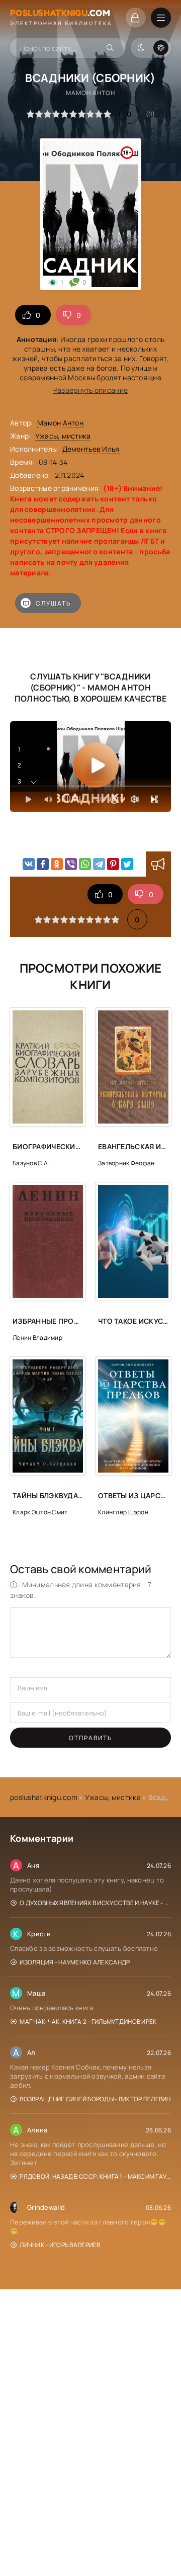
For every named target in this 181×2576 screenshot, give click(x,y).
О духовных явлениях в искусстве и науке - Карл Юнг (95, 1903)
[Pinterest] (113, 864)
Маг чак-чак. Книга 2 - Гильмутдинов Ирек (88, 2022)
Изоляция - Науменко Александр (75, 1962)
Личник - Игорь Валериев (60, 2245)
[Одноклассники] (57, 864)
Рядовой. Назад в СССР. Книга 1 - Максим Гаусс (95, 2176)
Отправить (90, 1738)
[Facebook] (43, 864)
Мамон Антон (60, 423)
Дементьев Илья (91, 449)
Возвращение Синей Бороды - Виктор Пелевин (95, 2099)
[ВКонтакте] (29, 864)
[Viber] (71, 864)
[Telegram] (99, 864)
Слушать (53, 603)
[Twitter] (127, 864)
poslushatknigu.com (44, 1797)
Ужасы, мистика (63, 436)
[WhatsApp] (85, 864)
